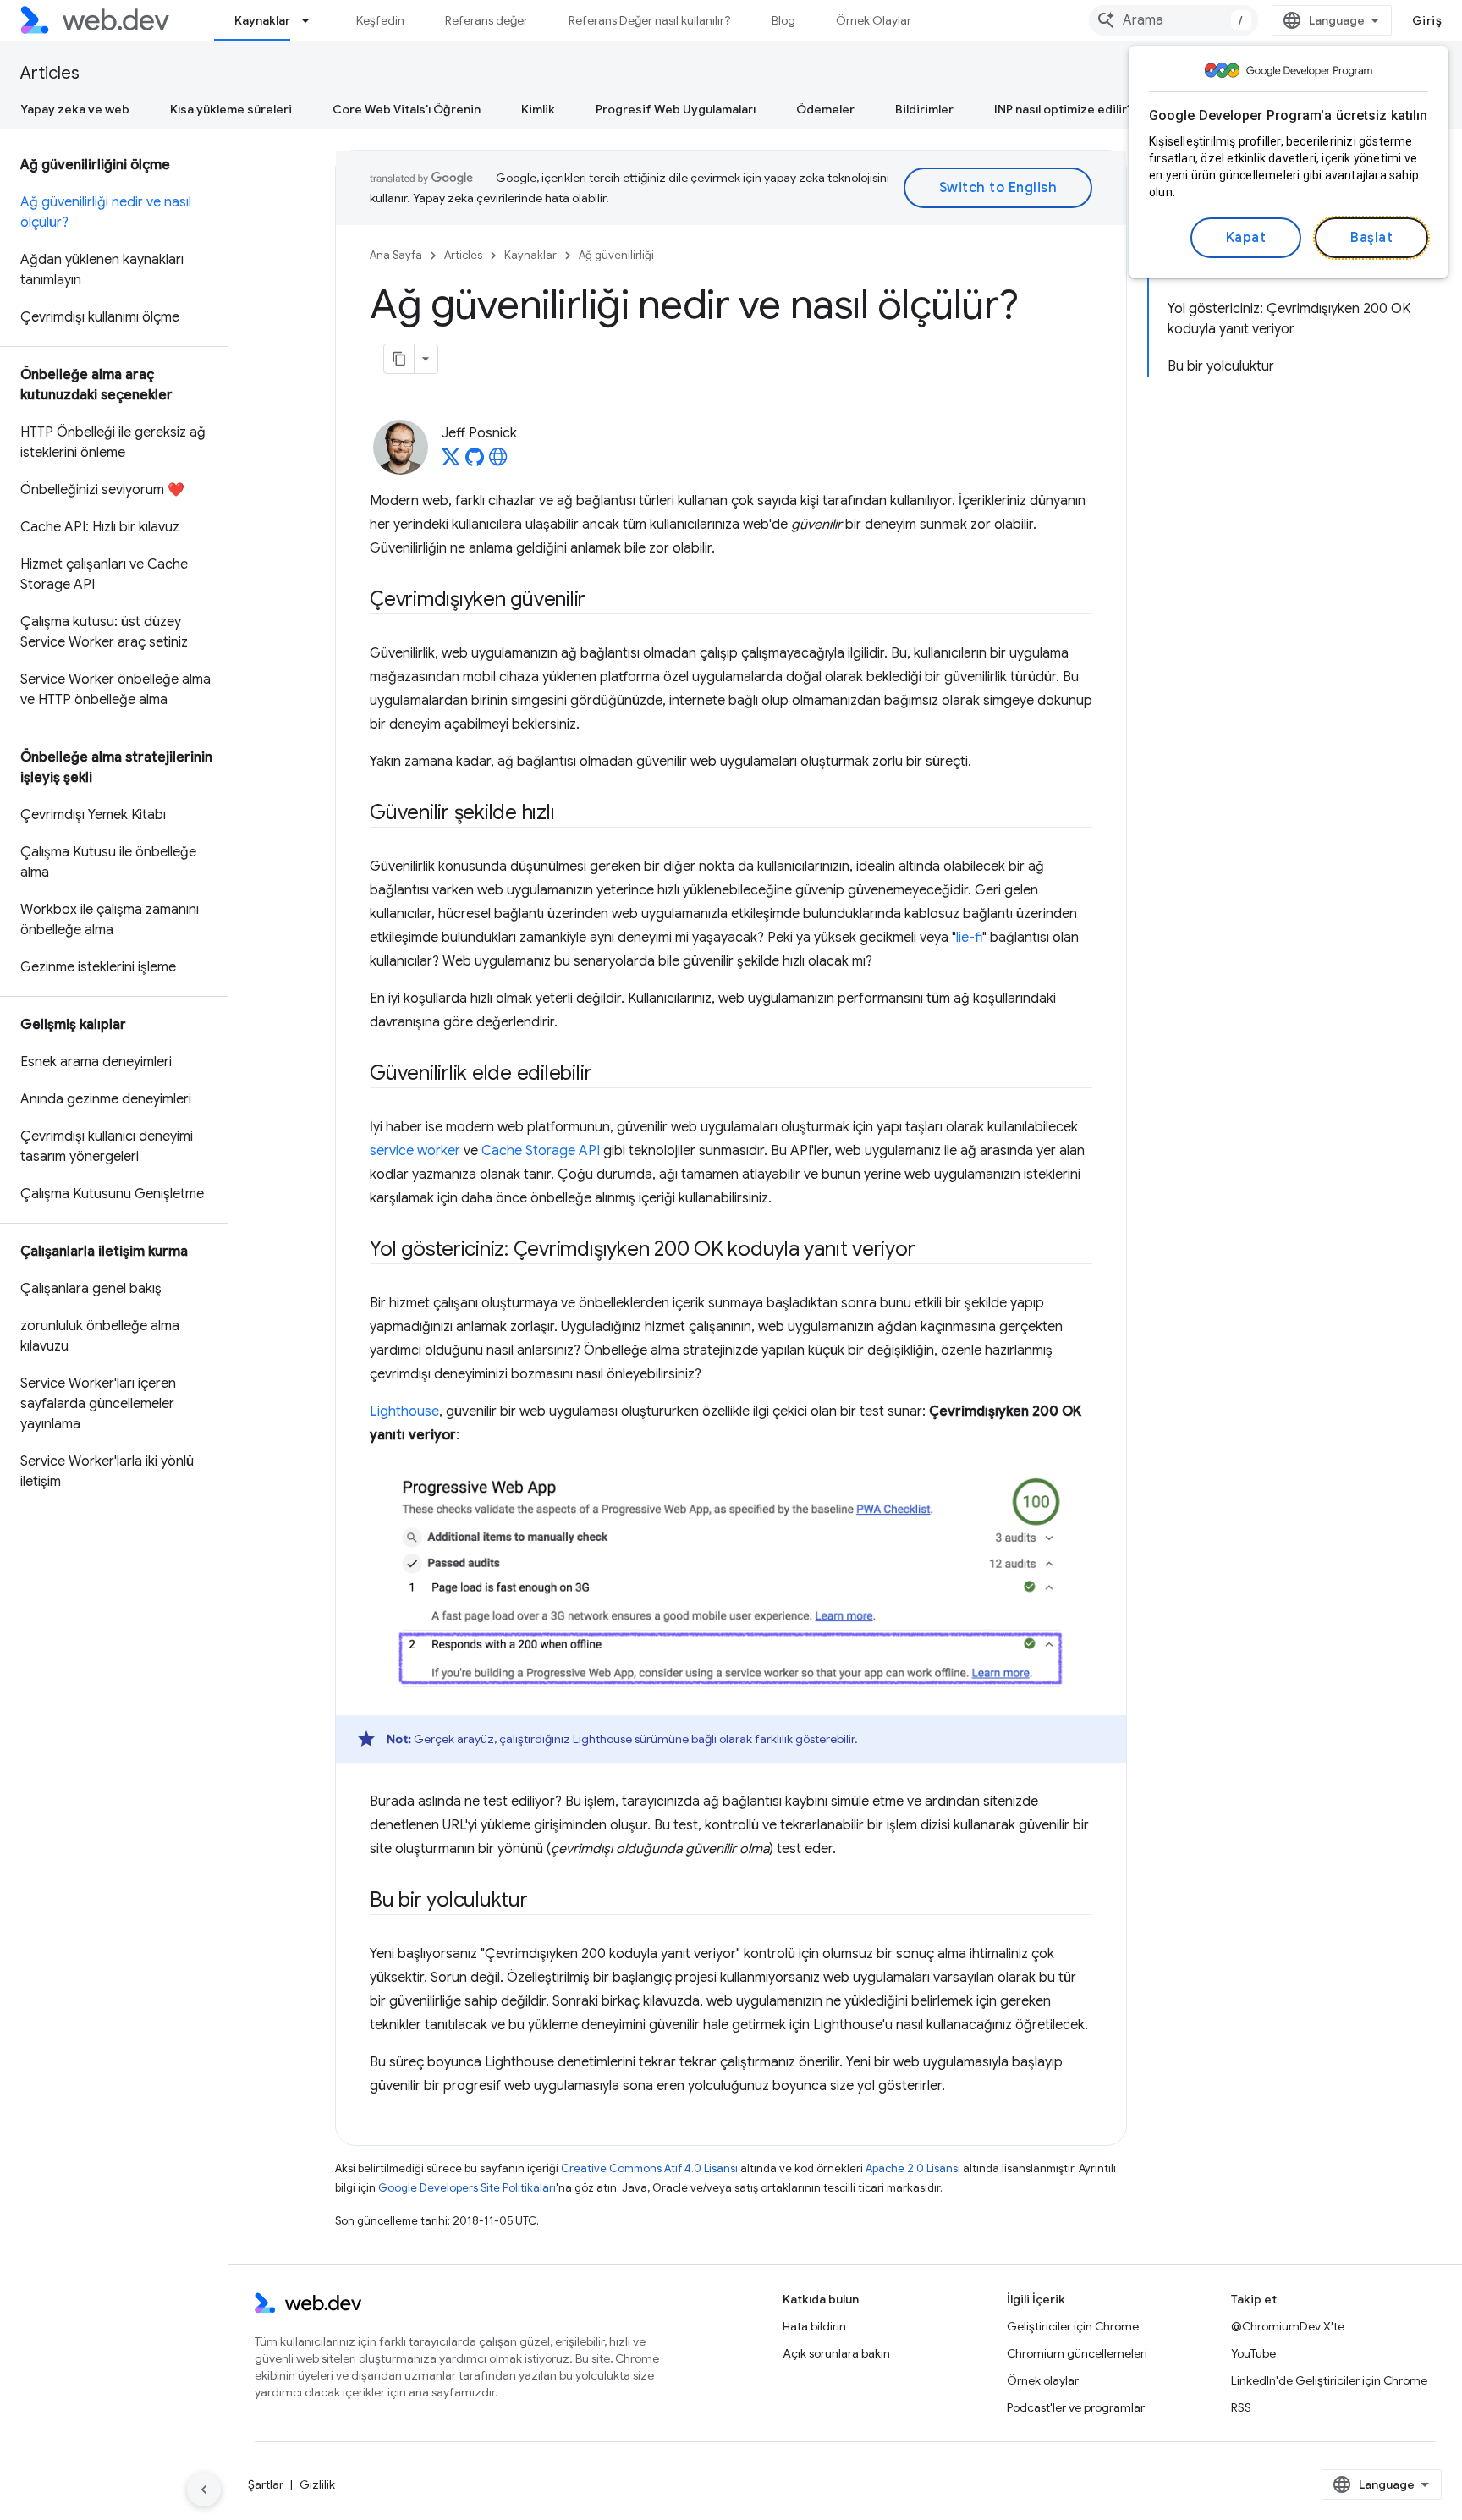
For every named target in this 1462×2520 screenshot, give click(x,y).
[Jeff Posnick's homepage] (498, 462)
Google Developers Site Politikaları (467, 2188)
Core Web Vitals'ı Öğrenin (407, 109)
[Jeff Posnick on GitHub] (475, 462)
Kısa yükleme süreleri (231, 109)
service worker (415, 1151)
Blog (783, 20)
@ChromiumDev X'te (1288, 2326)
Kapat (1246, 238)
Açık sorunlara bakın (836, 2353)
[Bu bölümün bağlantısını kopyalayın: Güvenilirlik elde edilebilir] (607, 1075)
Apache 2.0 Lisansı (913, 2168)
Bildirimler (924, 109)
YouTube (1253, 2353)
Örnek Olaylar (874, 20)
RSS (1241, 2407)
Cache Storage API (541, 1151)
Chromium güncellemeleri (1077, 2353)
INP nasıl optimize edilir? (1064, 109)
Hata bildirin (814, 2326)
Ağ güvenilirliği (616, 255)
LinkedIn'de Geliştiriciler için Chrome (1329, 2380)
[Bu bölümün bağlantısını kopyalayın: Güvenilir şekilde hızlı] (569, 814)
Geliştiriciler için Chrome (1073, 2326)
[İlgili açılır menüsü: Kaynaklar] (313, 20)
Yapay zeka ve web (75, 109)
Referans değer (486, 20)
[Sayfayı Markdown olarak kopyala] (399, 359)
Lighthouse (404, 1411)
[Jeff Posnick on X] (451, 462)
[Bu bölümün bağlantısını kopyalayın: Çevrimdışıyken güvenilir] (601, 601)
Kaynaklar (262, 20)
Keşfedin (380, 20)
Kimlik (538, 109)
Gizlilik (317, 2484)
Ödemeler (825, 109)
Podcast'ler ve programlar (1076, 2407)
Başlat (1371, 238)
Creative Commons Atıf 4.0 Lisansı (649, 2168)
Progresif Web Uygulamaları (676, 109)
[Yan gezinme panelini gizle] (204, 2490)
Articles (50, 73)
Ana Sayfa (396, 255)
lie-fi (969, 938)
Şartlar (266, 2484)
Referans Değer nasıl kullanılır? (650, 20)
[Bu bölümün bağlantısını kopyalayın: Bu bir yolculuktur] (543, 1901)
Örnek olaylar (1043, 2380)
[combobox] (1173, 20)
